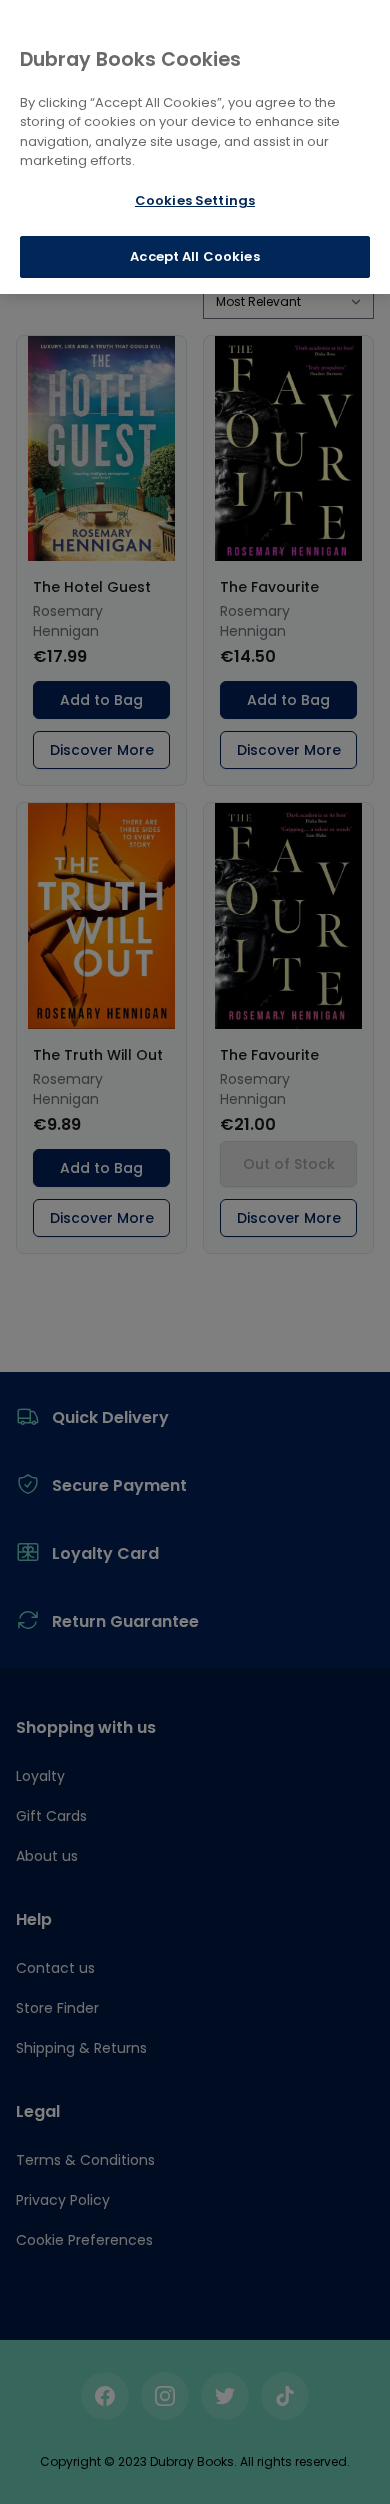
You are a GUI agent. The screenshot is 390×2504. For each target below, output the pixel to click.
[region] (195, 147)
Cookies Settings (195, 200)
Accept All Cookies (194, 256)
